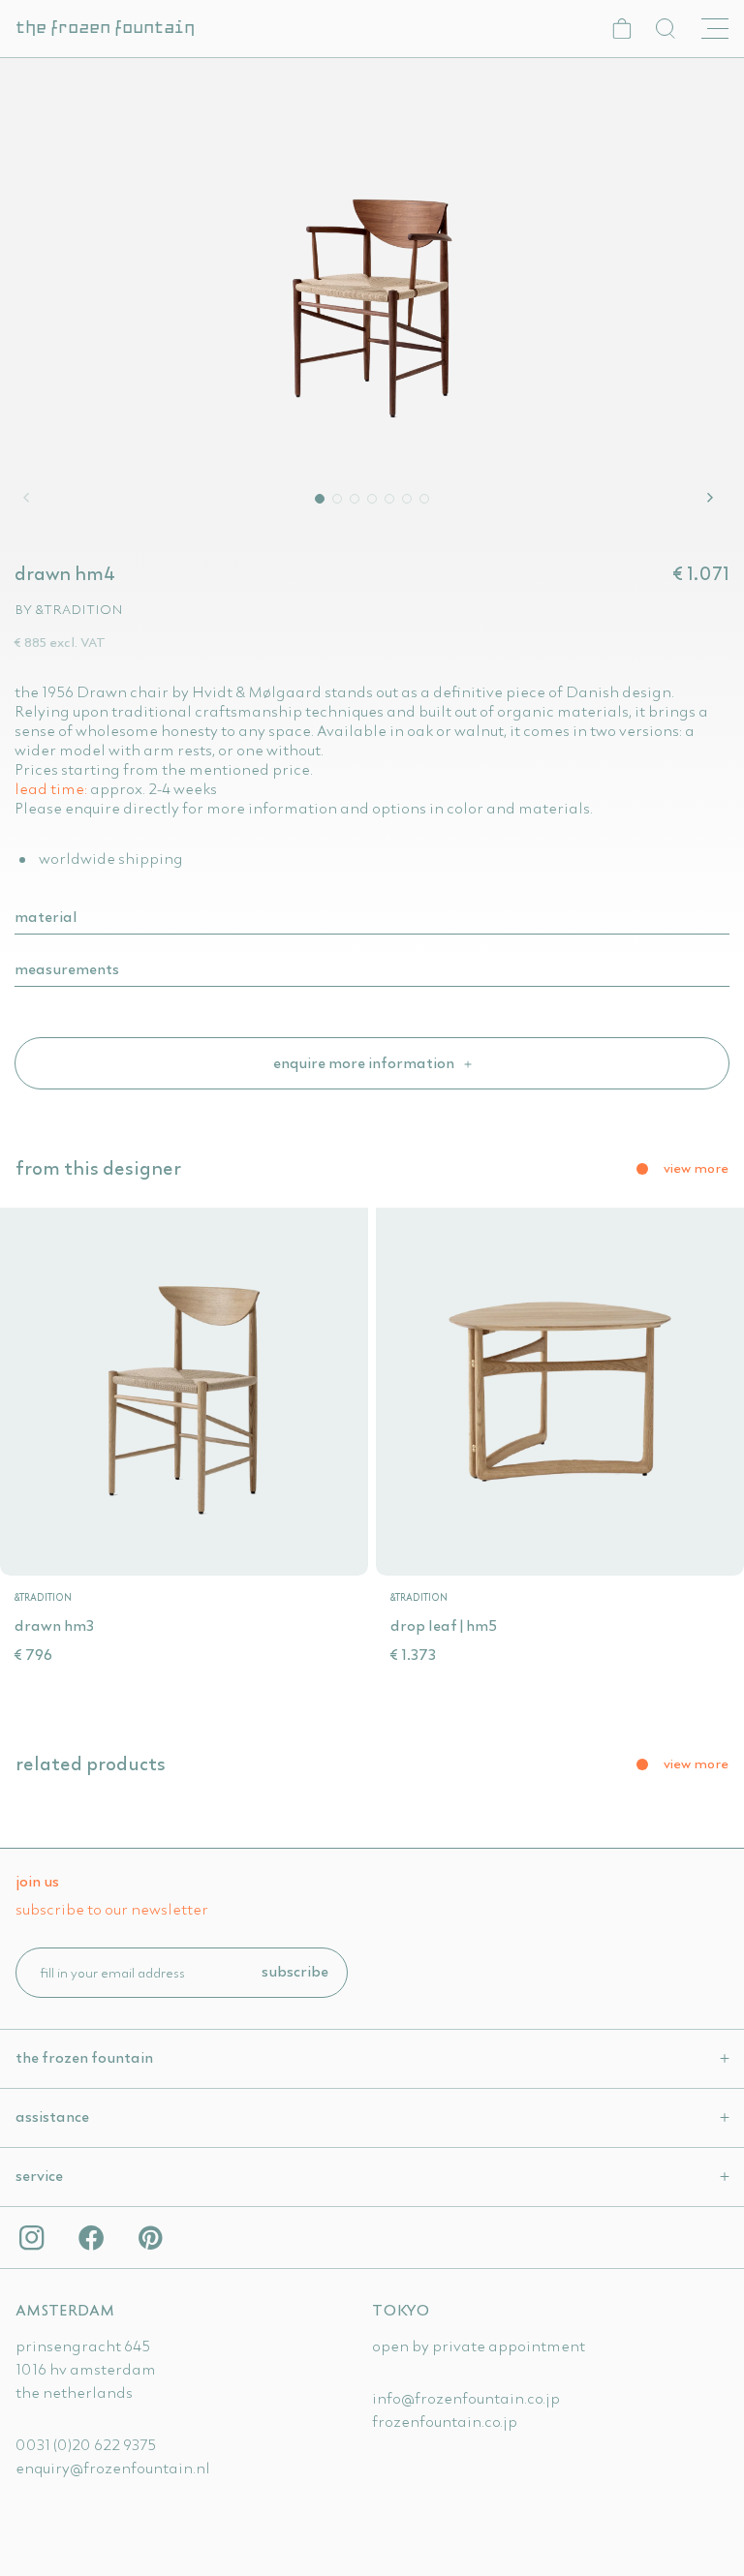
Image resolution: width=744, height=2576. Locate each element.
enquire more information (365, 1062)
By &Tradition (69, 609)
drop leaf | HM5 (444, 1625)
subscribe (295, 1971)
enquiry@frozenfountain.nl (113, 2468)
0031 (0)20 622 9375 (86, 2444)
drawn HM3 (54, 1625)
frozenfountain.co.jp (445, 2421)
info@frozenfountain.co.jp (466, 2398)
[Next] (713, 498)
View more (696, 1168)
